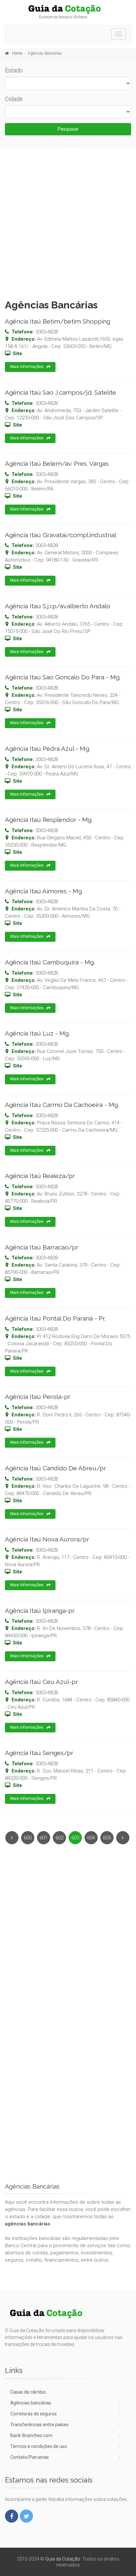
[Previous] (12, 1838)
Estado (14, 70)
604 (91, 1838)
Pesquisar (68, 129)
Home (17, 53)
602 (59, 1838)
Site (17, 354)
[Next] (123, 1838)
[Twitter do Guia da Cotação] (26, 2516)
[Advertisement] (68, 222)
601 (44, 1838)
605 (107, 1838)
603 (75, 1838)
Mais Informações (27, 367)
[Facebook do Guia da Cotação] (12, 2516)
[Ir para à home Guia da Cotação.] (68, 9)
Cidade (14, 99)
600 (28, 1838)
